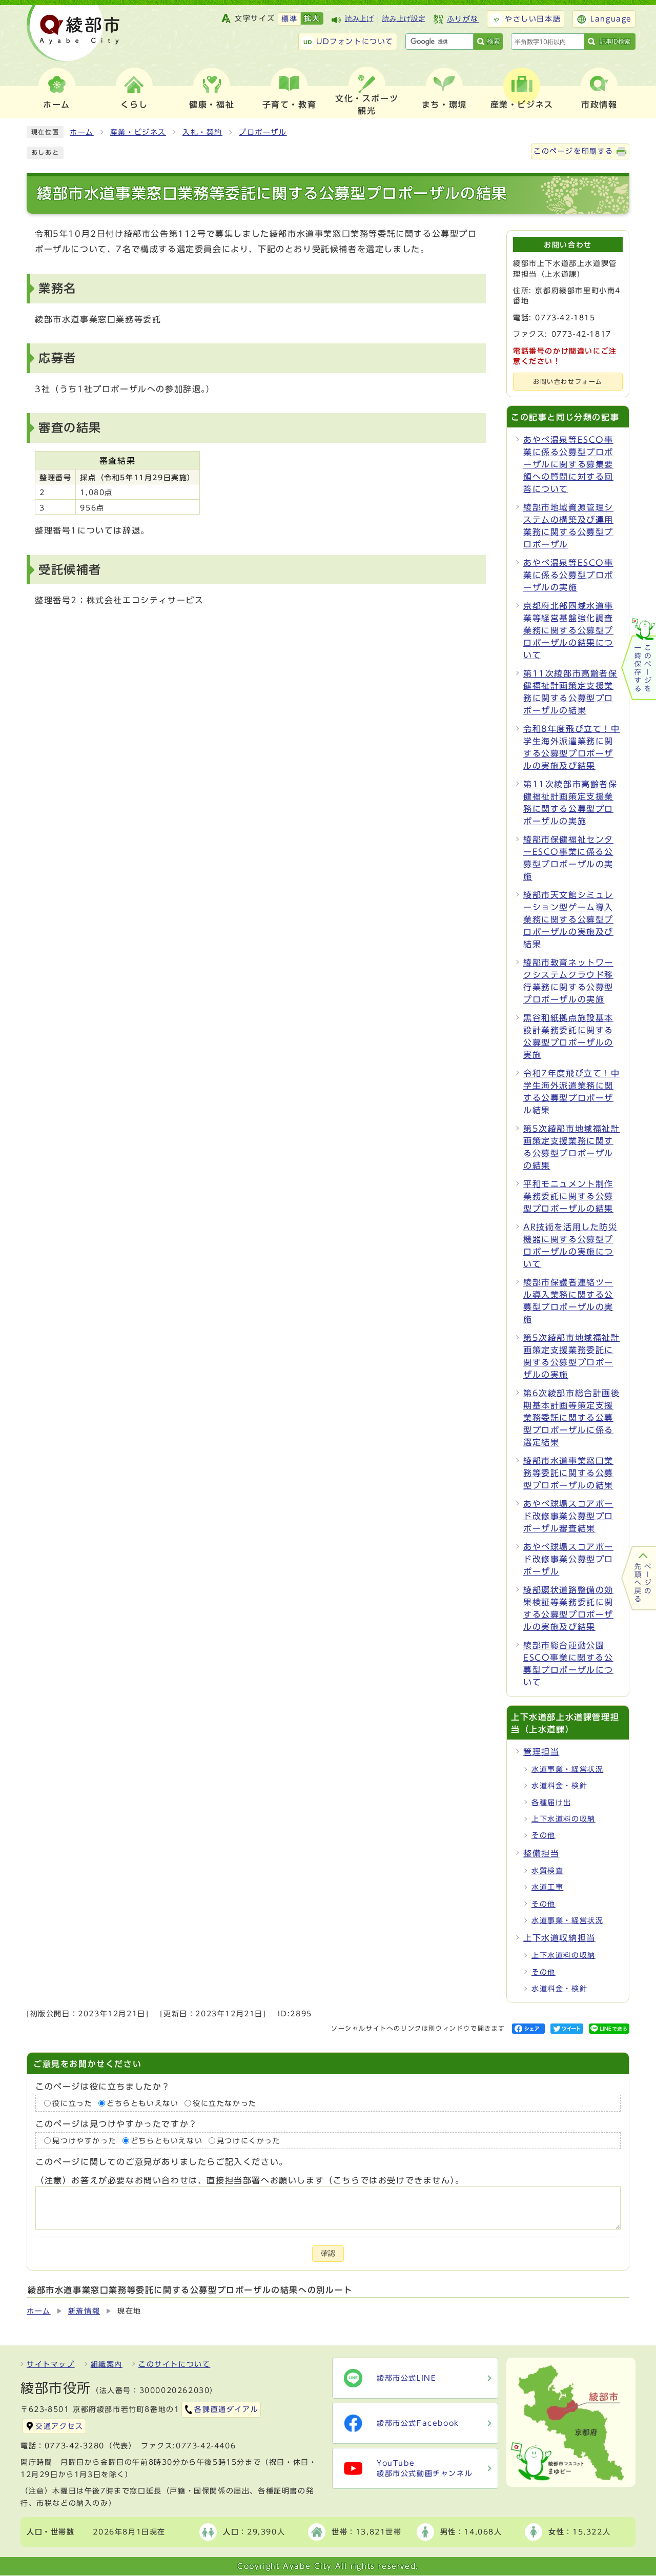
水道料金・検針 (559, 1786)
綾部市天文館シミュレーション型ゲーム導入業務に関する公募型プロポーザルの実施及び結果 (568, 919)
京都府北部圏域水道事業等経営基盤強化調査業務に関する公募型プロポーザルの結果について (568, 630)
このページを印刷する (573, 151)
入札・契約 (202, 132)
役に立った (72, 2103)
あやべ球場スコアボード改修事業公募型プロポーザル (568, 1559)
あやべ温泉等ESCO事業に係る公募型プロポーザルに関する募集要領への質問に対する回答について (568, 464)
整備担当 (541, 1853)
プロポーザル (263, 132)
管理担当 (541, 1752)
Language (611, 19)
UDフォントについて (355, 42)
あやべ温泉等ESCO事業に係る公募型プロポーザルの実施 (568, 575)
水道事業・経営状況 (567, 1769)
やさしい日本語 (533, 19)
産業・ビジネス (138, 132)
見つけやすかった (84, 2141)
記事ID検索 (615, 42)
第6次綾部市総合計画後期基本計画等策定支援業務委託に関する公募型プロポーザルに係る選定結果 (572, 1418)
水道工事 (547, 1887)
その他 (544, 1835)
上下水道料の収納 (563, 1819)
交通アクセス (59, 2426)
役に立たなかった (225, 2103)
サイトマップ (51, 2364)
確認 (328, 2253)
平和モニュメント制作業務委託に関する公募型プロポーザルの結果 (568, 1196)
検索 (494, 41)
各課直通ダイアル (226, 2409)
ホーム (82, 132)
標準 (289, 19)
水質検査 (547, 1871)
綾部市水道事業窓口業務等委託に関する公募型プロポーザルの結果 (568, 1473)
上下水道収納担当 (559, 1938)
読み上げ (359, 19)
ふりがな (463, 19)
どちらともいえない (142, 2103)
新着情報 (84, 2311)
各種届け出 (551, 1803)
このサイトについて (174, 2364)
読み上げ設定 (404, 19)
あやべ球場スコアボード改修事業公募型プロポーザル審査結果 (568, 1516)
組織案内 (107, 2364)
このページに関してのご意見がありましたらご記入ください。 (162, 2162)
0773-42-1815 (565, 318)
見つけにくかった (249, 2141)
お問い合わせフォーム (568, 382)
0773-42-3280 (75, 2446)
